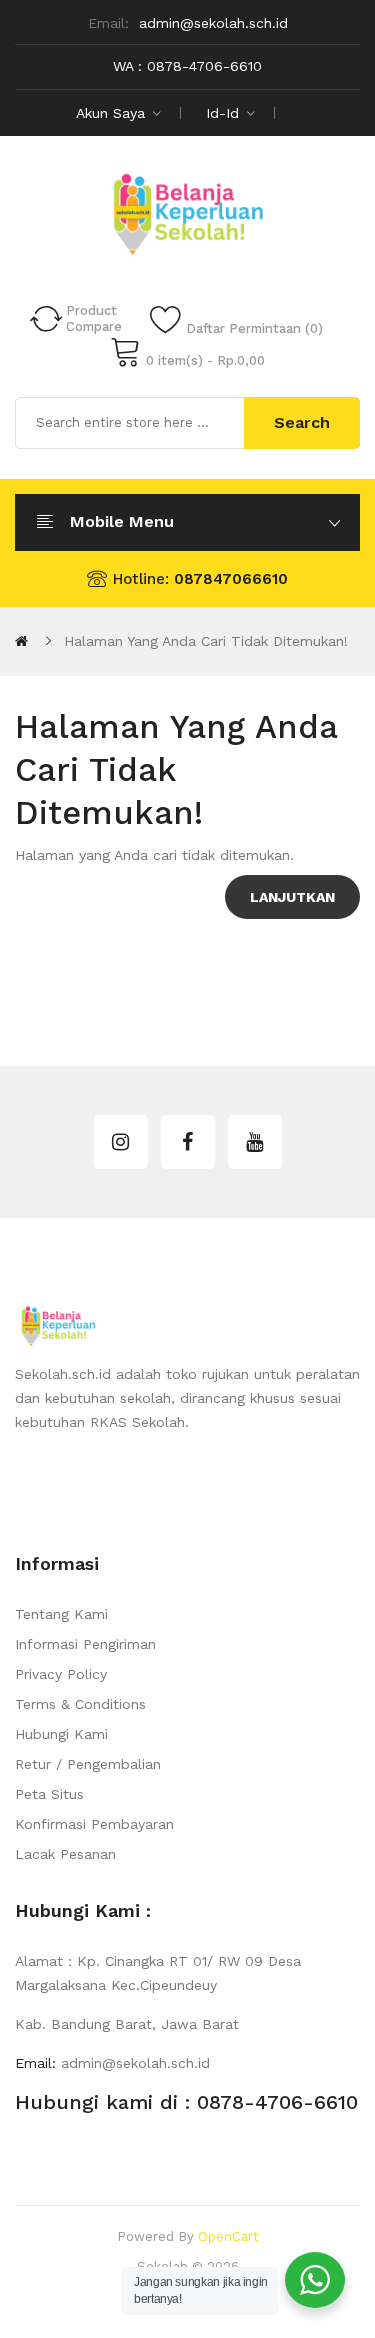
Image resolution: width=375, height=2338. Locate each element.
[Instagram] (121, 1142)
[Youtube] (255, 1142)
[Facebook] (188, 1142)
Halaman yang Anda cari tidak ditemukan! (206, 641)
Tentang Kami (61, 1614)
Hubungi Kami (61, 1734)
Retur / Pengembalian (88, 1764)
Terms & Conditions (80, 1704)
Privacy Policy (61, 1674)
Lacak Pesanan (65, 1854)
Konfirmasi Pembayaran (94, 1824)
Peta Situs (49, 1794)
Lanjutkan (292, 897)
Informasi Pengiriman (85, 1644)
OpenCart (228, 2236)
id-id (225, 113)
